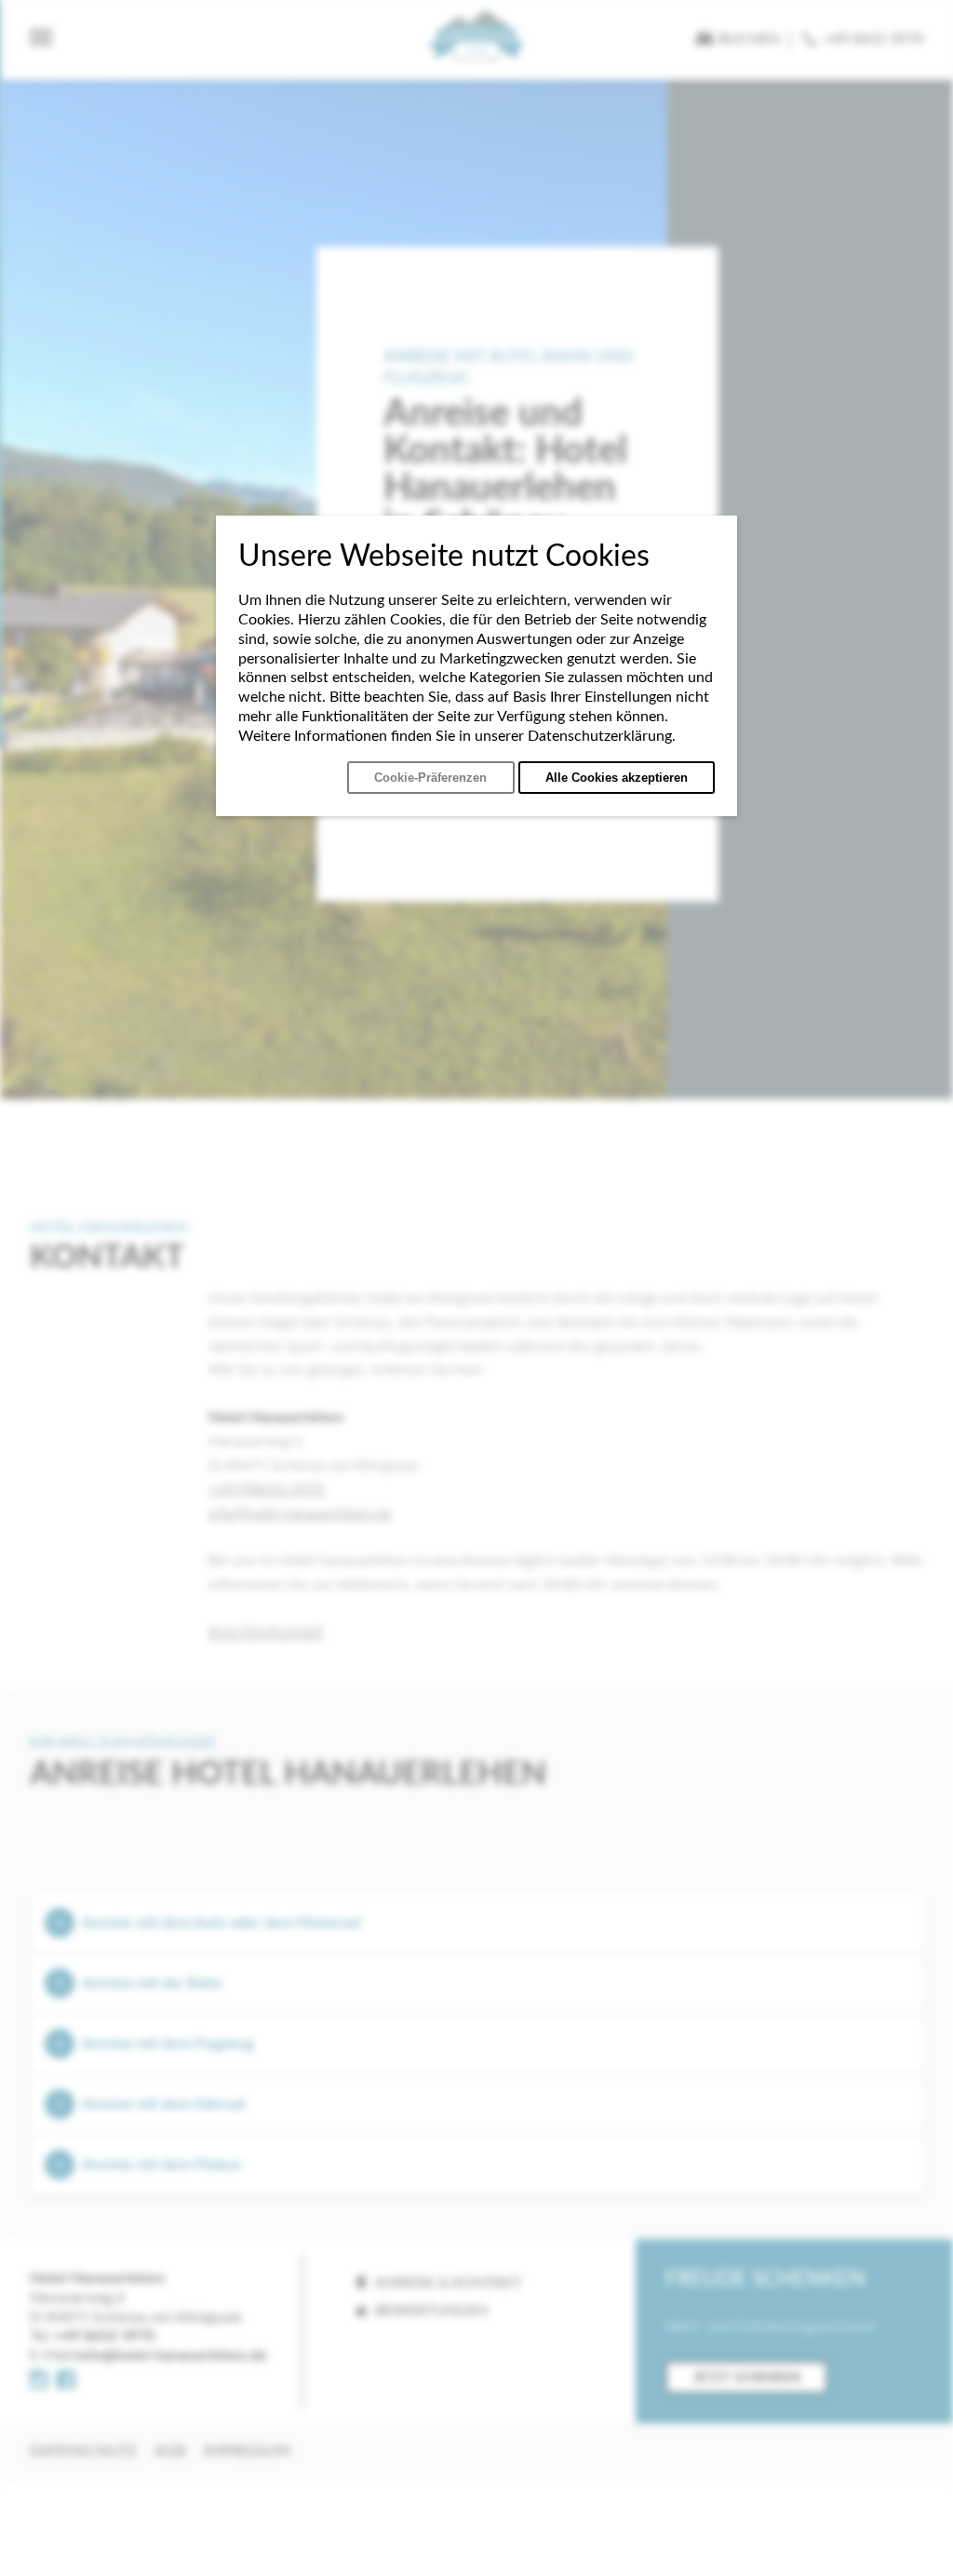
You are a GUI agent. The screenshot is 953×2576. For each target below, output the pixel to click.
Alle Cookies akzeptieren (617, 778)
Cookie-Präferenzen (430, 778)
